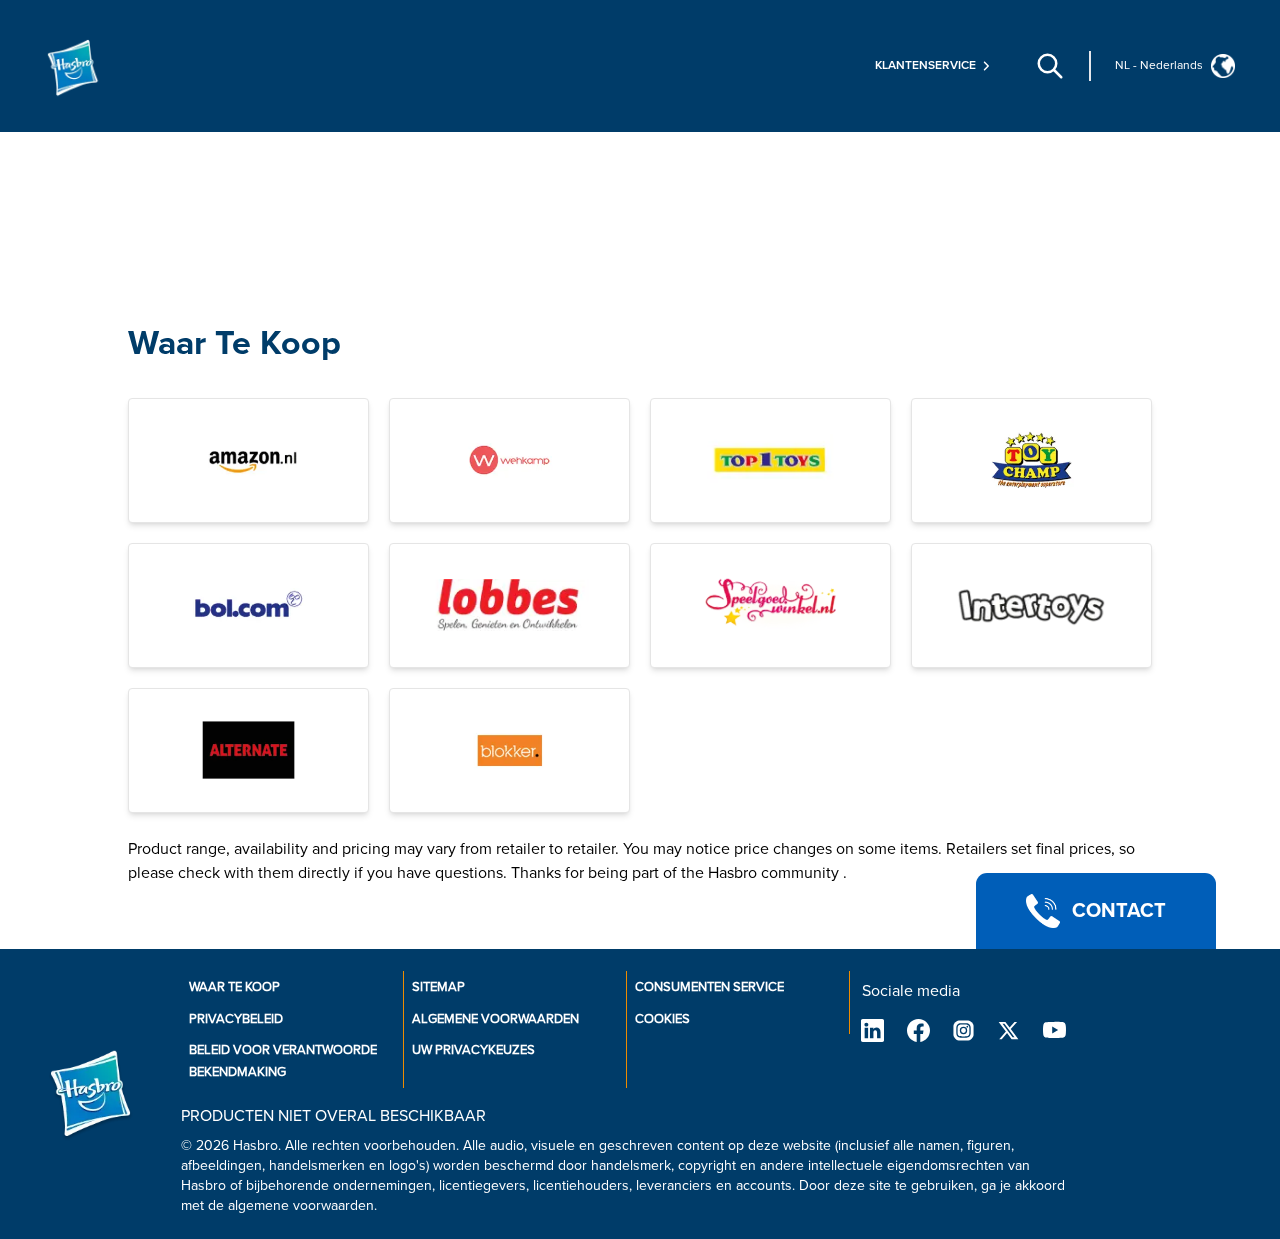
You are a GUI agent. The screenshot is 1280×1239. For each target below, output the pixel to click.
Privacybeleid (236, 1019)
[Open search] (1050, 66)
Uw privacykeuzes (473, 1050)
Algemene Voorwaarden (495, 1019)
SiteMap (438, 987)
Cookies (662, 1019)
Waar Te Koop (234, 343)
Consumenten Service (709, 987)
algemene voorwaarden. (302, 1205)
